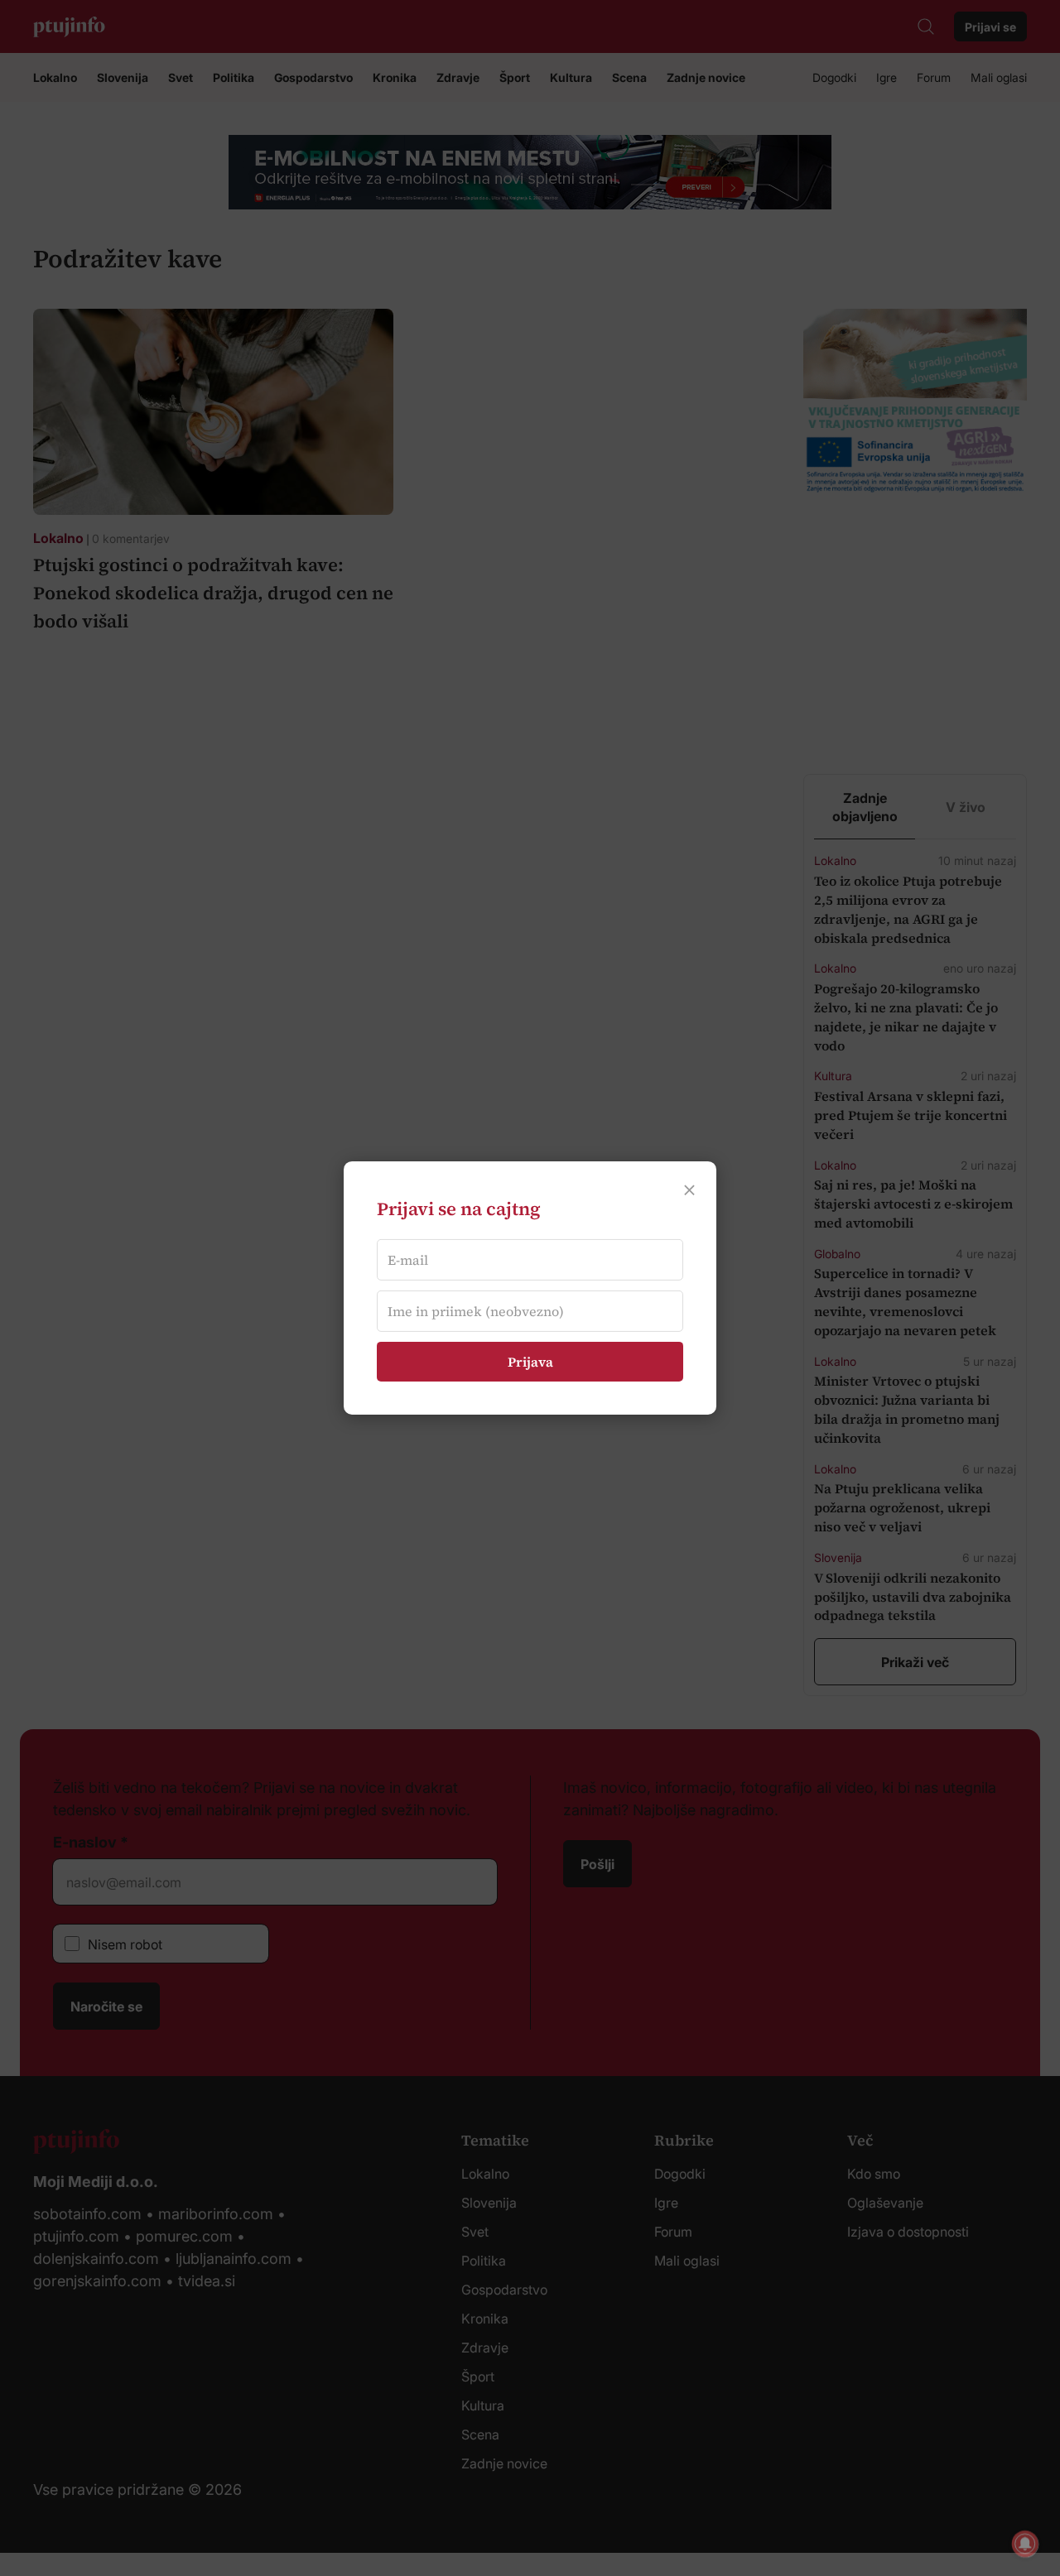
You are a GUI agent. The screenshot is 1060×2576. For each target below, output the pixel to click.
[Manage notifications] (1025, 2544)
